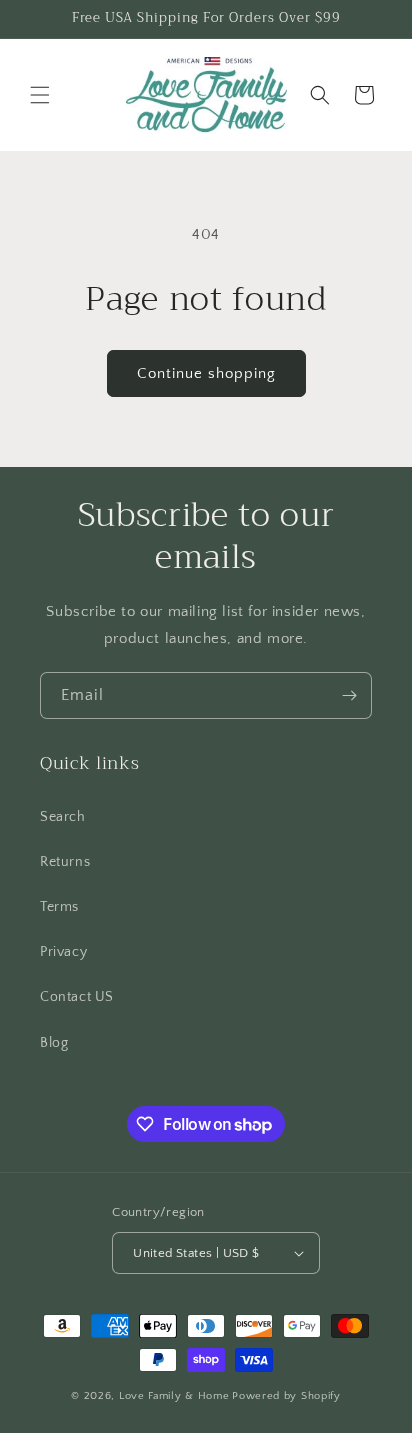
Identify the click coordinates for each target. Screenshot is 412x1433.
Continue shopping (206, 373)
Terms (59, 907)
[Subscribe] (349, 695)
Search (63, 817)
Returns (65, 862)
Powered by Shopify (286, 1396)
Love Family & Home (174, 1396)
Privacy (63, 952)
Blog (54, 1043)
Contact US (77, 997)
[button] (40, 95)
